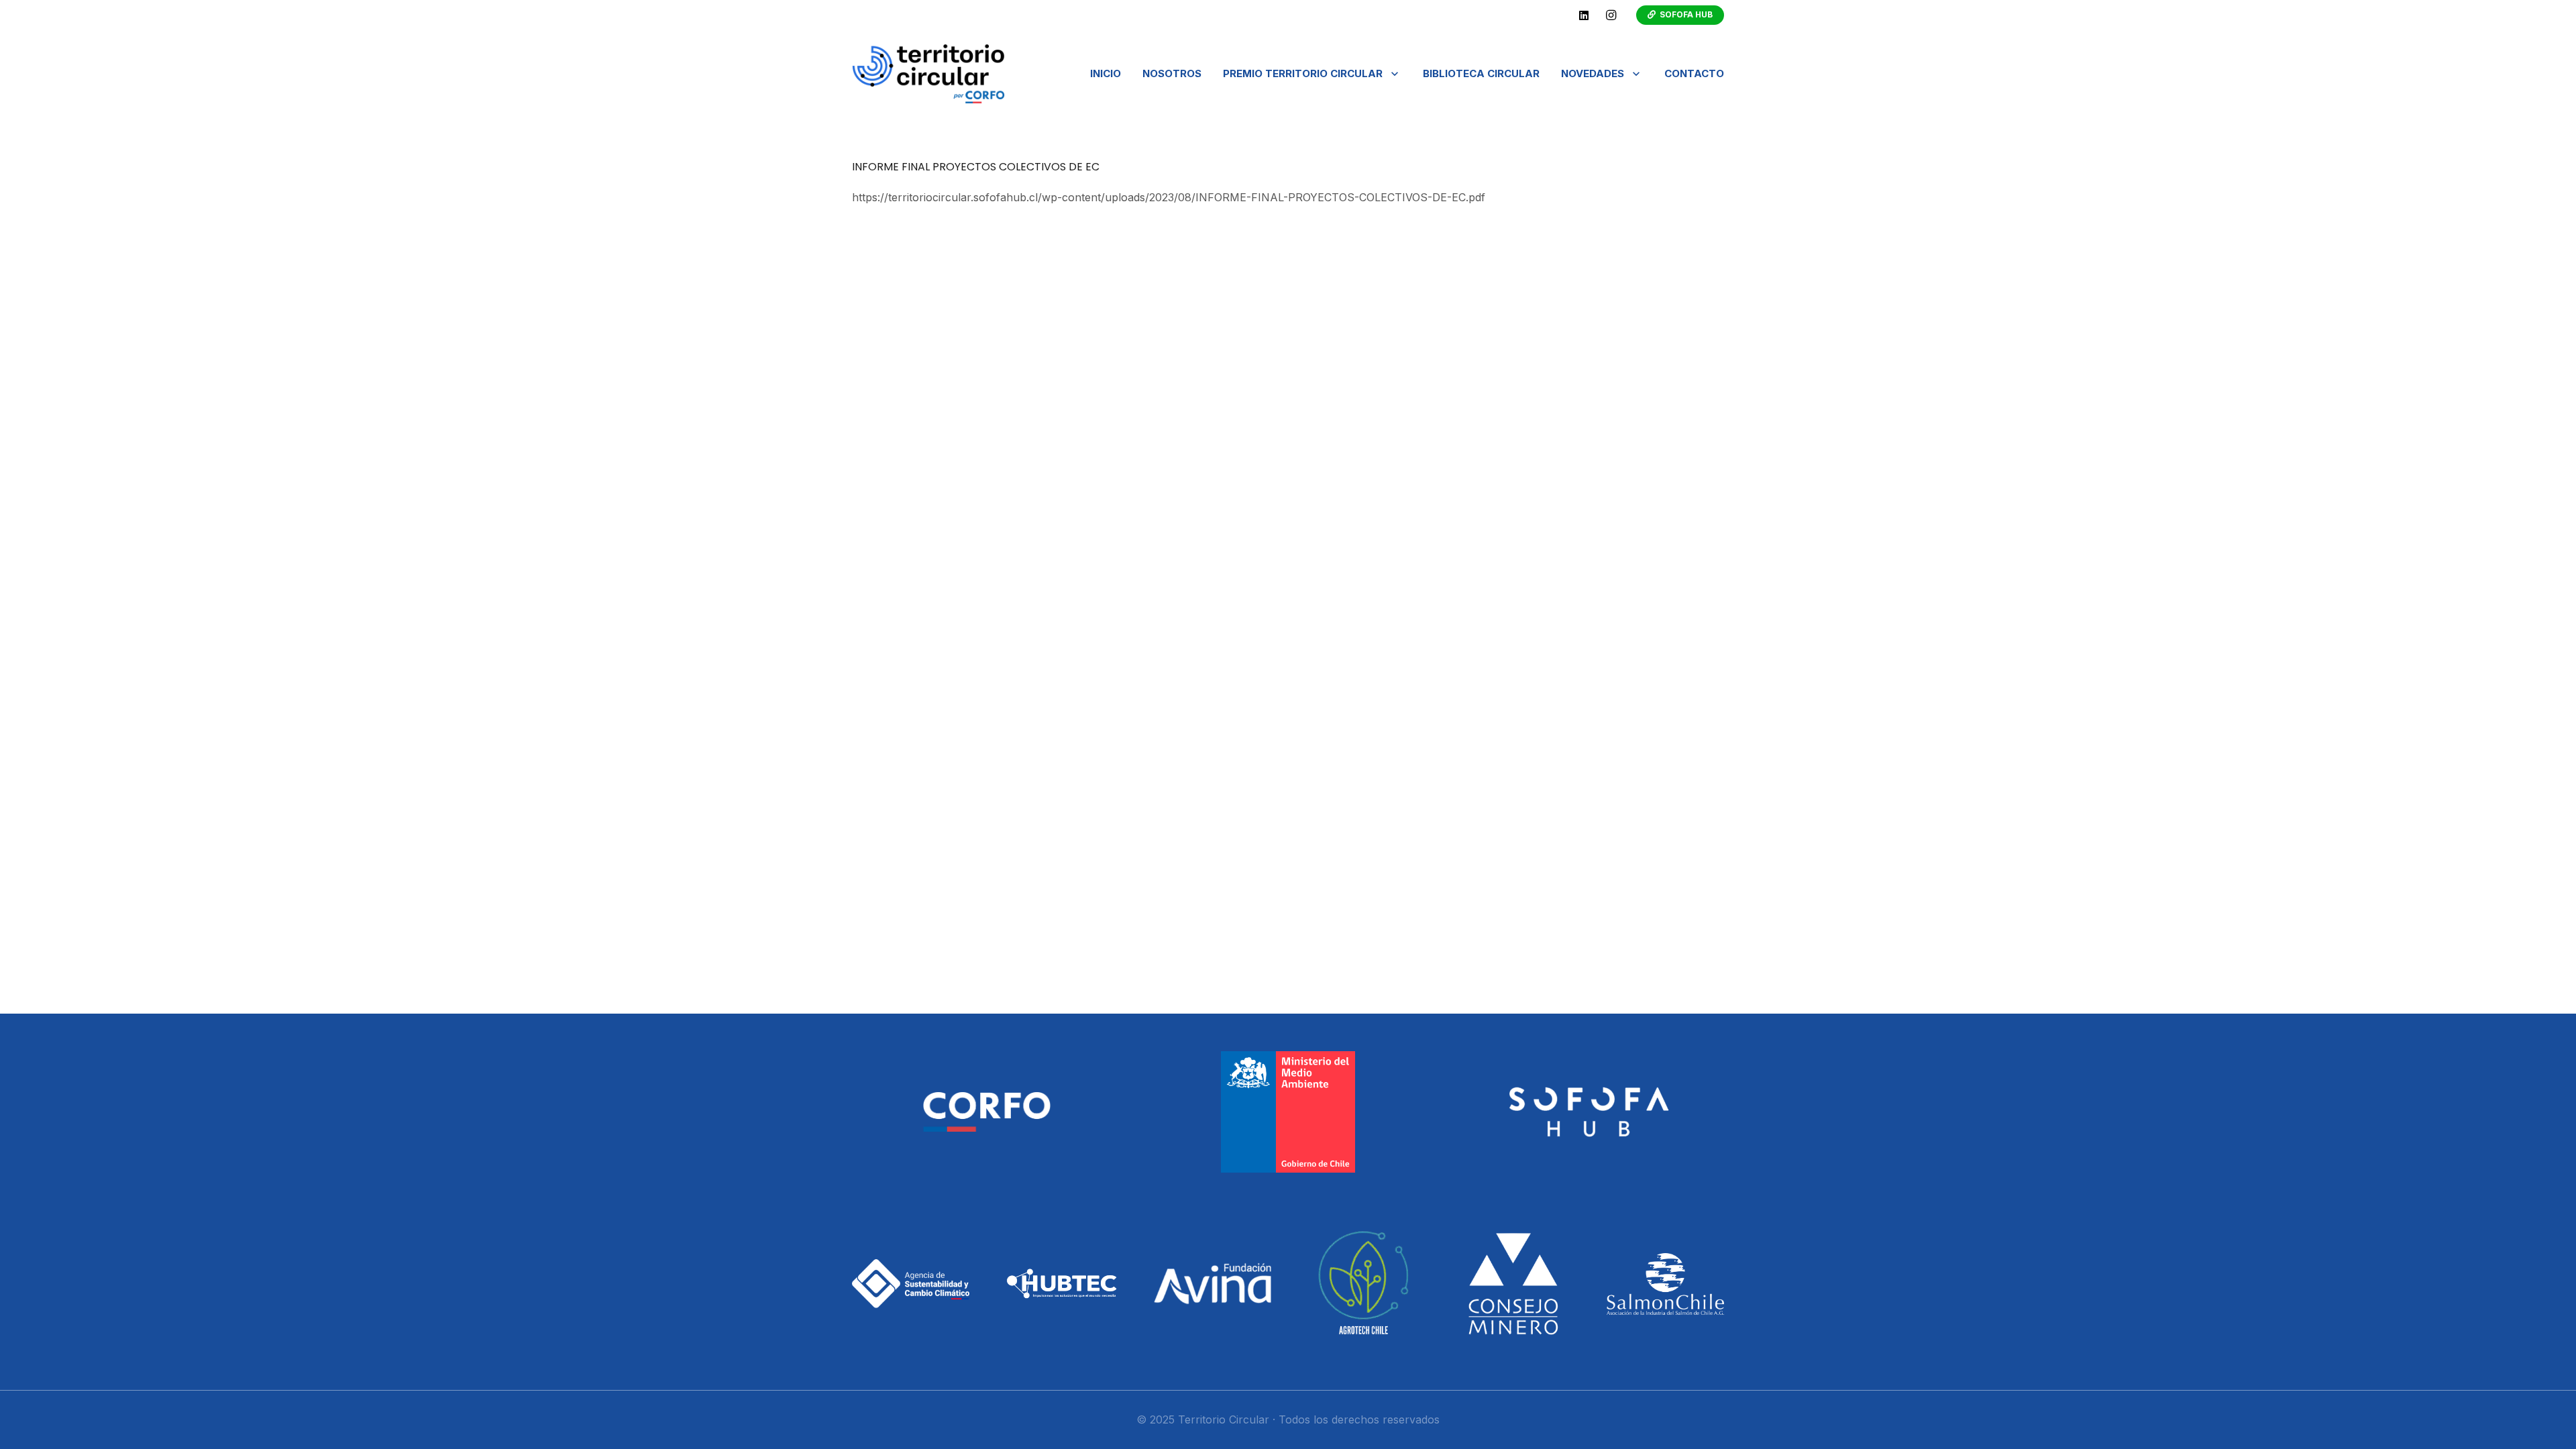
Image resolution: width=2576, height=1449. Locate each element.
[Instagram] (1611, 15)
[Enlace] (928, 74)
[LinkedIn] (1584, 15)
